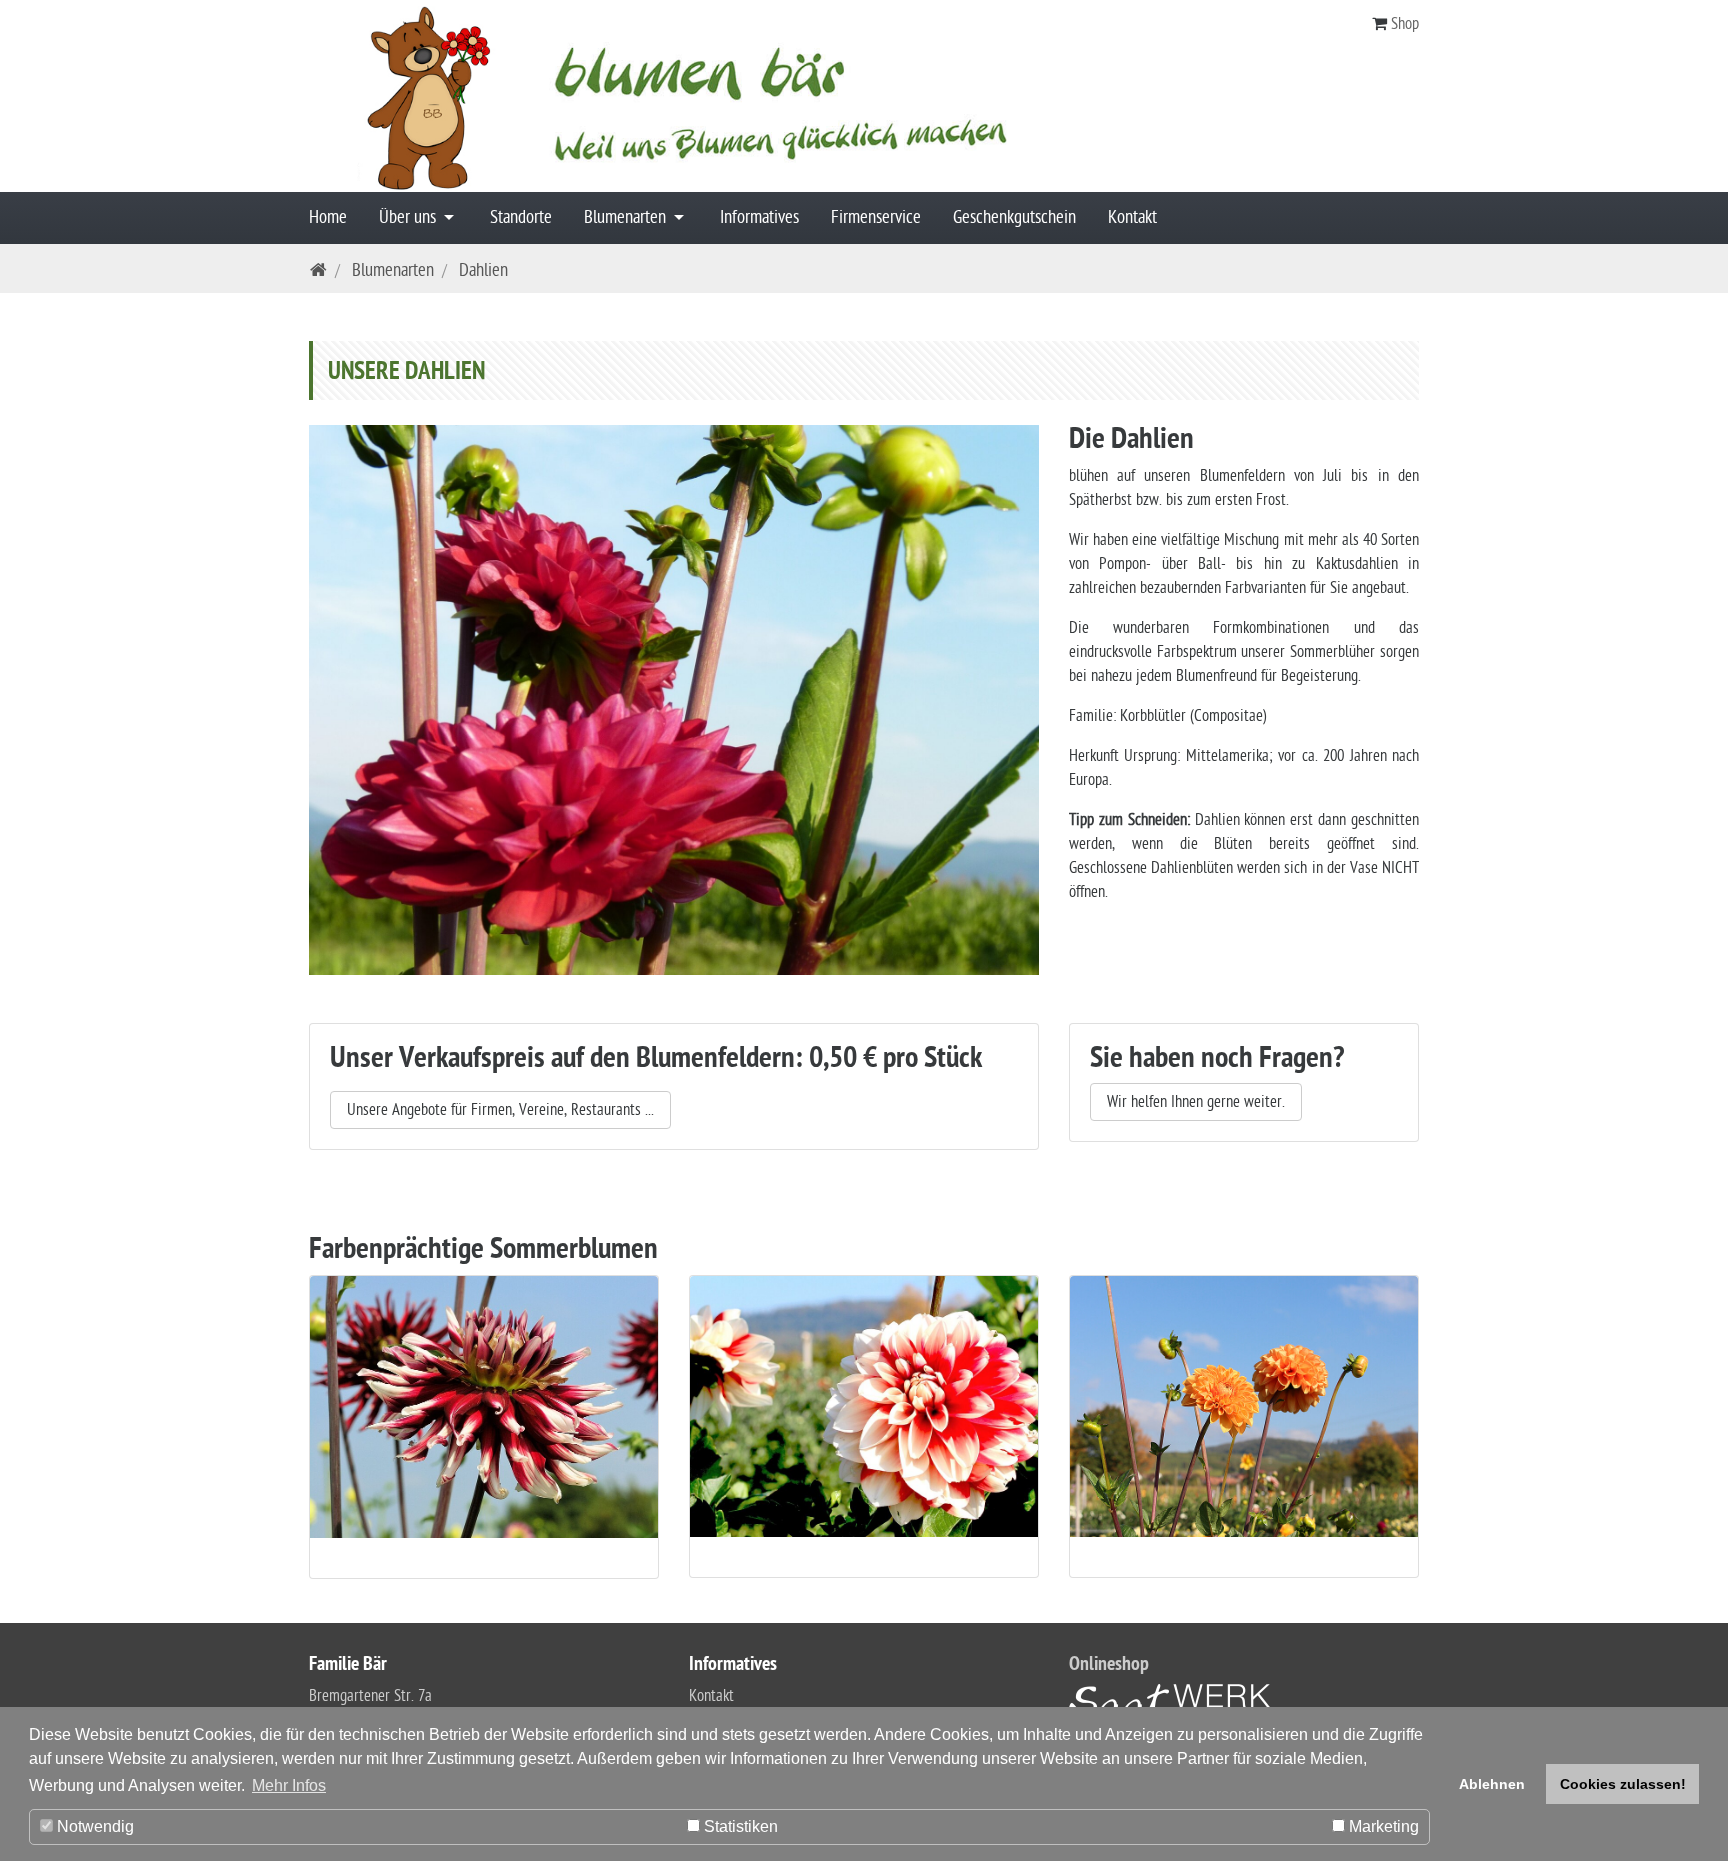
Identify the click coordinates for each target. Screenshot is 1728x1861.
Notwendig (93, 1826)
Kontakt (1132, 217)
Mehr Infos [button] (289, 1785)
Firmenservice (876, 217)
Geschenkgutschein (1014, 217)
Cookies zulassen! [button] (1623, 1784)
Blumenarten (627, 217)
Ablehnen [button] (1492, 1784)
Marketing (1382, 1826)
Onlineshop (1109, 1665)
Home (328, 217)
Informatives (759, 217)
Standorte (521, 217)
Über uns (409, 217)
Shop (1405, 24)
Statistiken (739, 1826)
